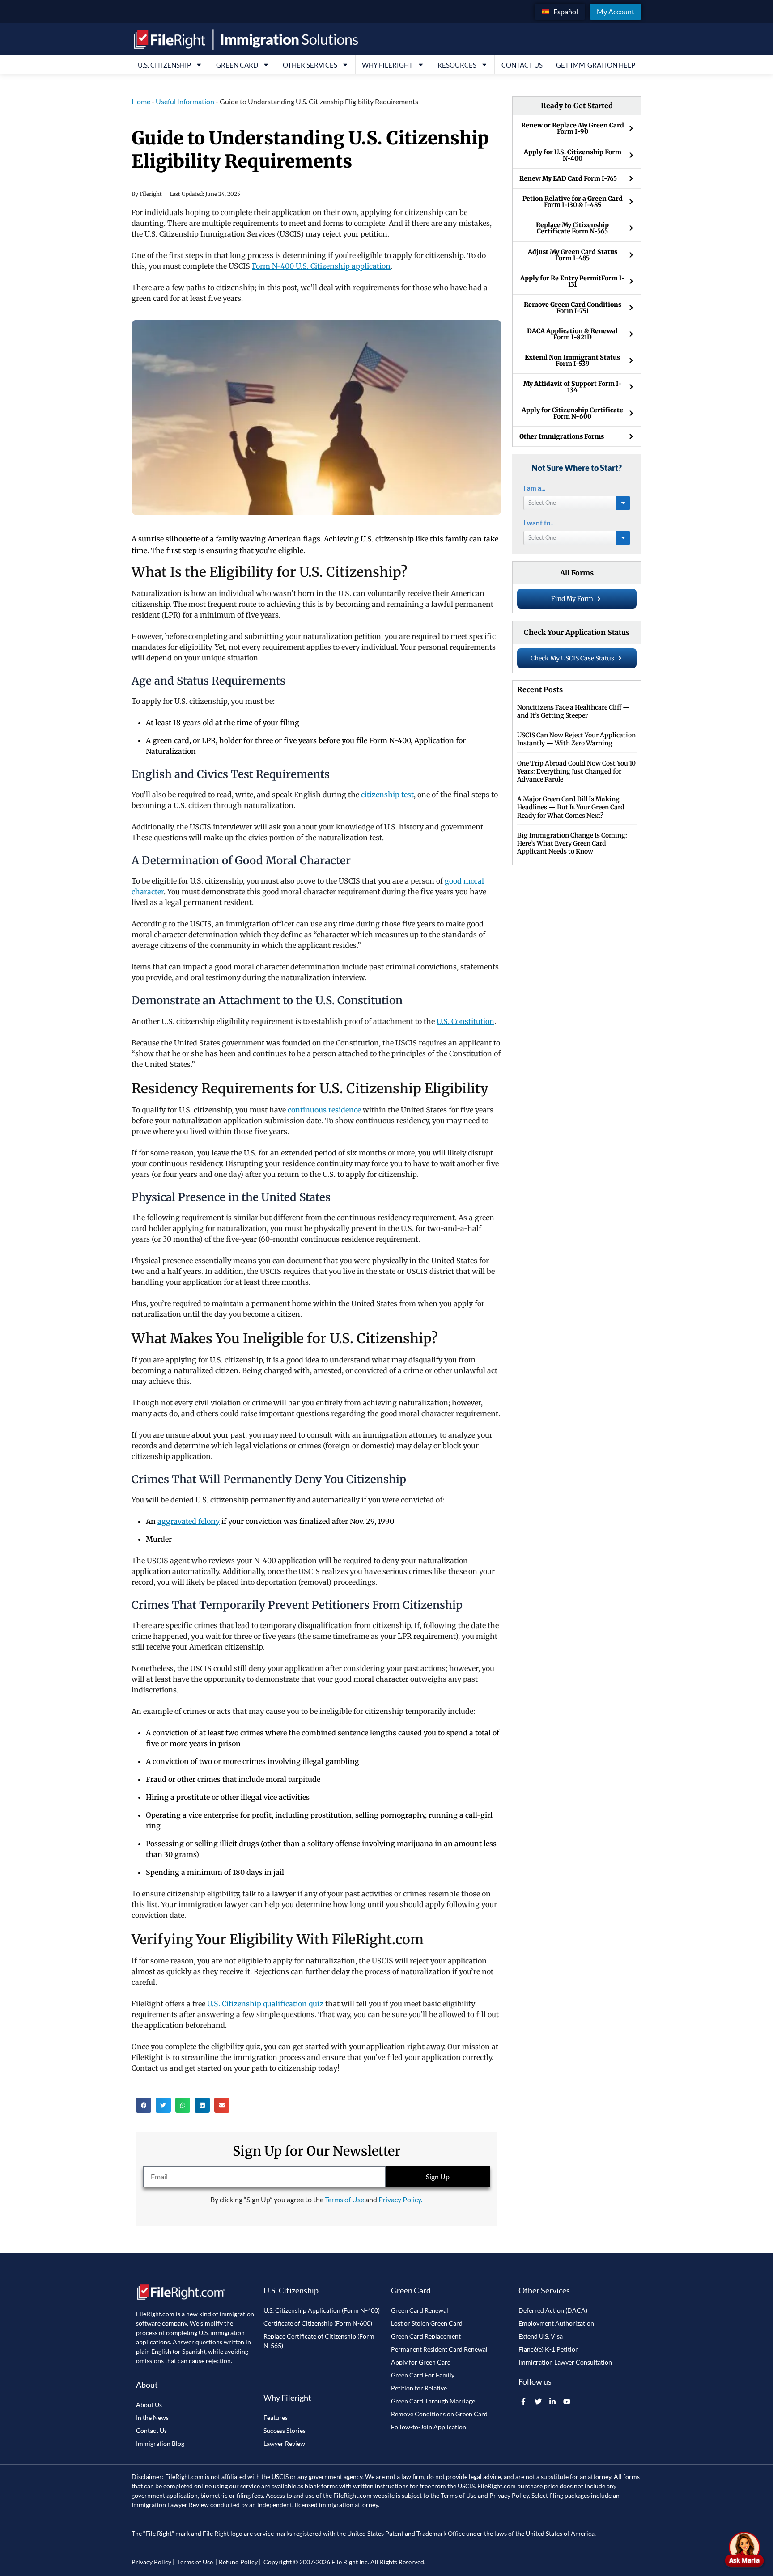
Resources (457, 65)
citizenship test (387, 795)
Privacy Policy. (400, 2199)
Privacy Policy (509, 2495)
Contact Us (522, 65)
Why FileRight (387, 65)
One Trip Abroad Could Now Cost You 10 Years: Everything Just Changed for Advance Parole (576, 771)
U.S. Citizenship (164, 65)
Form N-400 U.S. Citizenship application (321, 266)
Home (141, 101)
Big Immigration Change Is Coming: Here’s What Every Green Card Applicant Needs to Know (572, 843)
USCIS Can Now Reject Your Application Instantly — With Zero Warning (576, 739)
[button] (144, 2105)
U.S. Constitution (465, 1021)
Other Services (310, 65)
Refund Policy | (240, 2562)
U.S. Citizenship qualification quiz (265, 2004)
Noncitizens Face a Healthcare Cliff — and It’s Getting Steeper (573, 711)
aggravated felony (189, 1521)
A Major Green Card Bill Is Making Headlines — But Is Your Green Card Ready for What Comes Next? (571, 807)
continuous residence (324, 1110)
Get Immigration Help (596, 65)
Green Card (237, 65)
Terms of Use (344, 2199)
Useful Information (185, 101)
